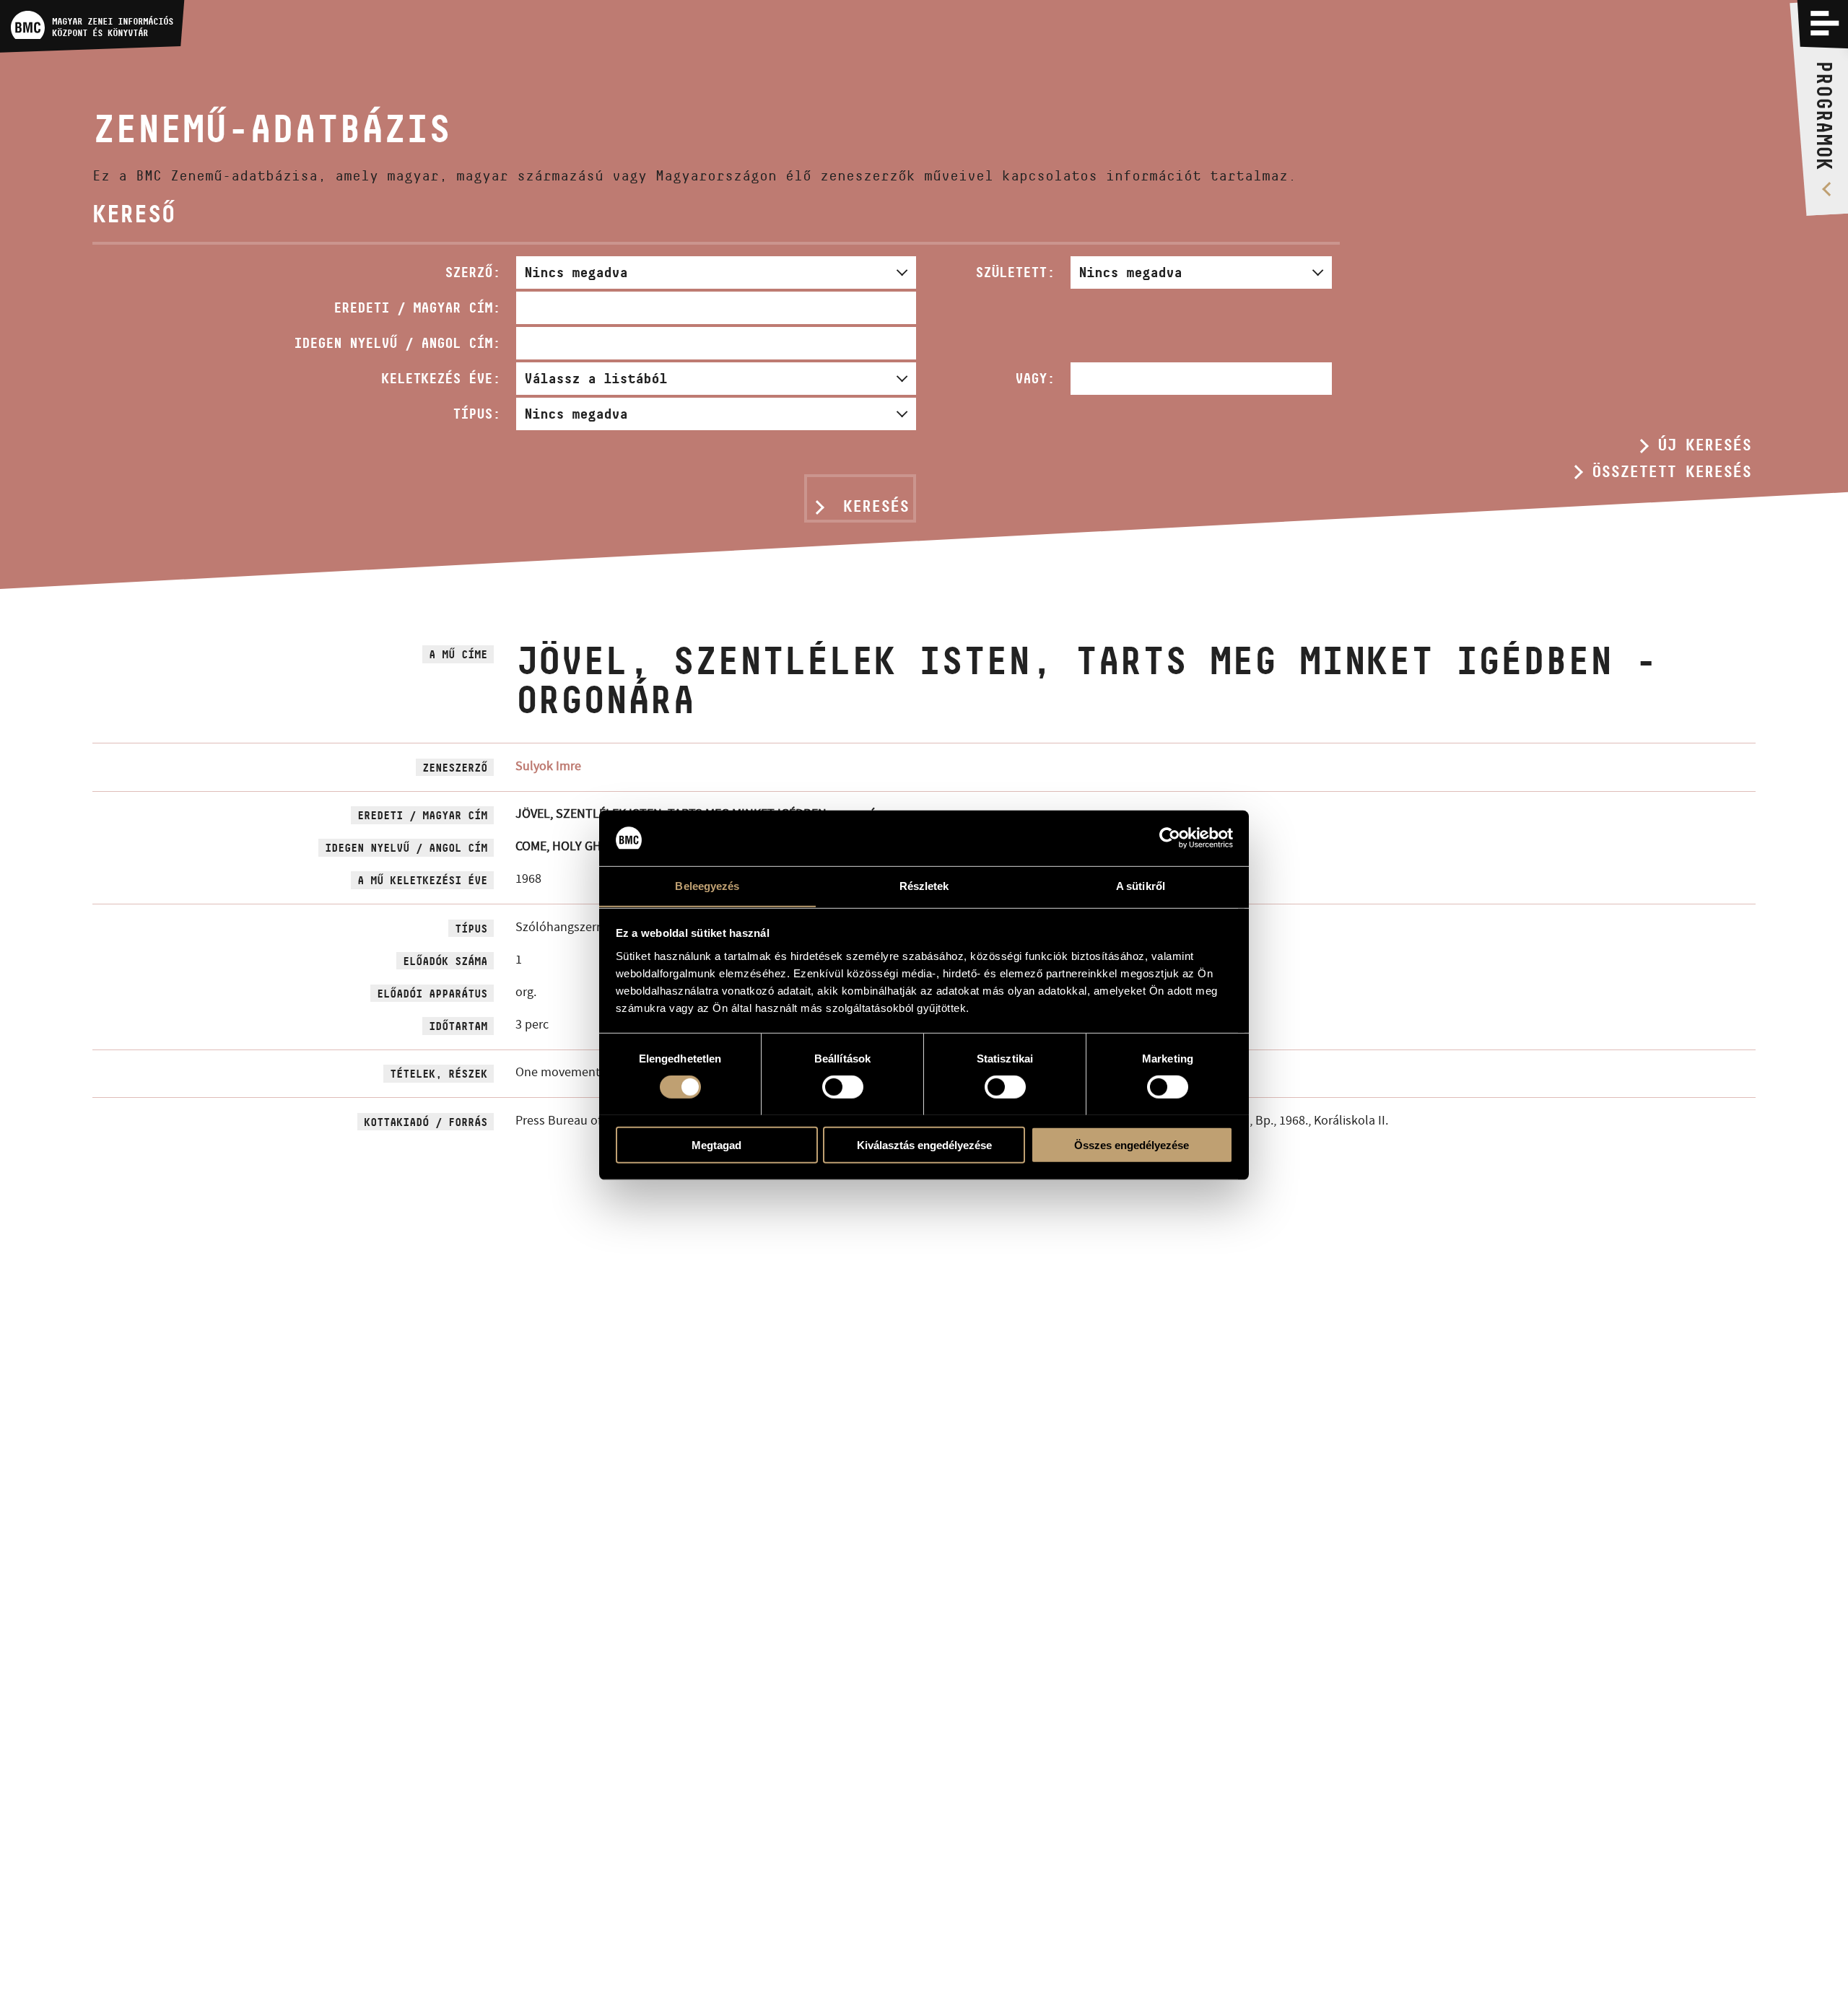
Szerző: (472, 272)
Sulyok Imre (548, 766)
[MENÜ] (1825, 23)
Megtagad (716, 1144)
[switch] (843, 1086)
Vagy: (1035, 378)
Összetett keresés (1672, 471)
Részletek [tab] (924, 885)
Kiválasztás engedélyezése (924, 1144)
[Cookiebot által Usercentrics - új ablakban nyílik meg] (1170, 838)
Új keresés (1704, 445)
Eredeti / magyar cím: (417, 307)
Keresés (876, 506)
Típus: (476, 414)
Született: (1015, 272)
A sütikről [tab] (1141, 885)
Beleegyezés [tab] (707, 885)
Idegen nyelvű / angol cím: (397, 343)
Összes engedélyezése (1132, 1144)
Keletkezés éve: (441, 378)
